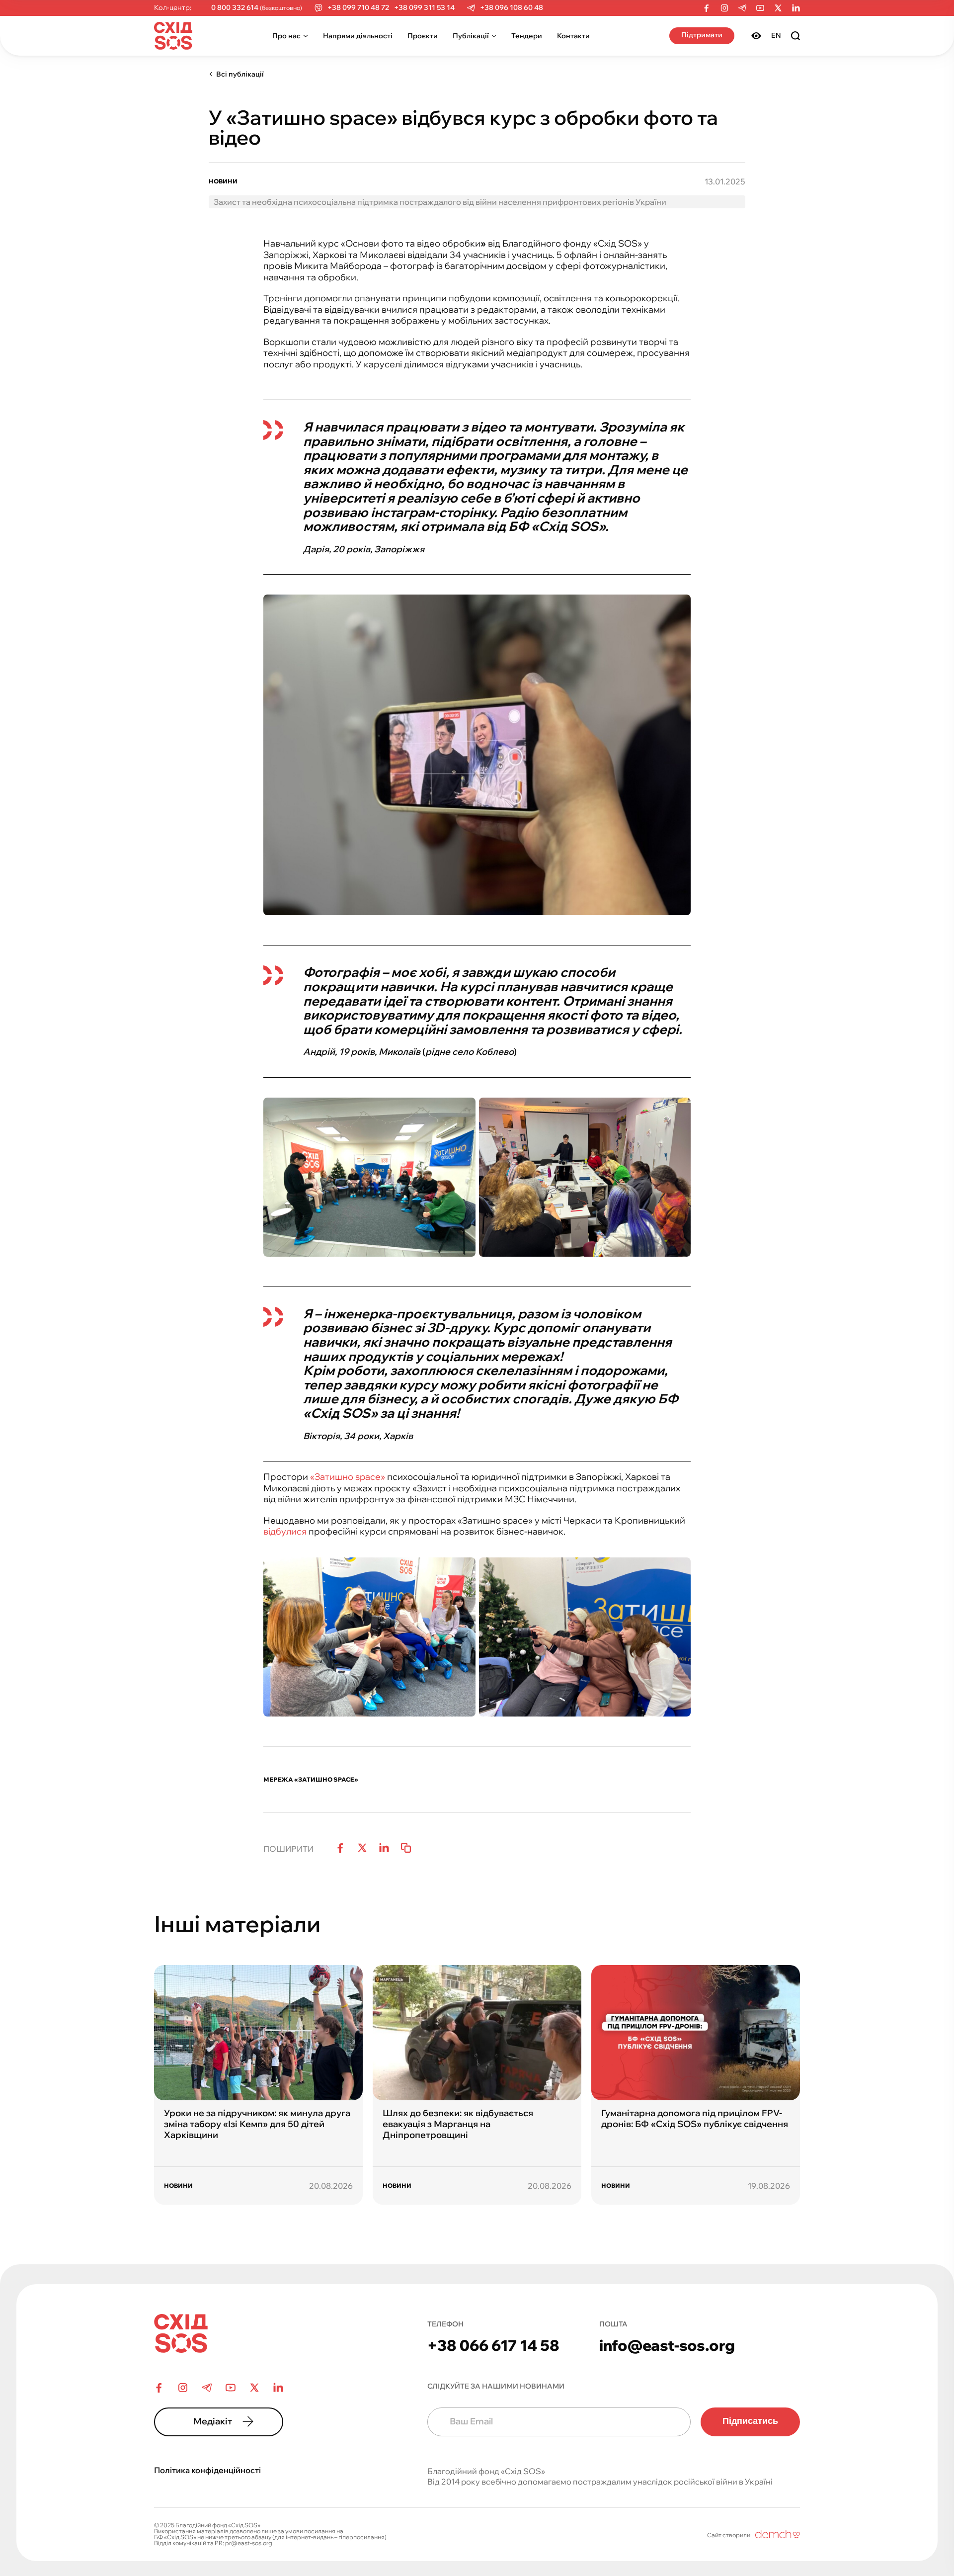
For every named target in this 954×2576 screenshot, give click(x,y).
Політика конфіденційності (207, 2470)
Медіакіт (213, 2421)
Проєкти (423, 36)
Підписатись (750, 2421)
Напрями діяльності (358, 36)
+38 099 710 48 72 (358, 8)
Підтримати (702, 35)
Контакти (573, 36)
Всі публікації (240, 74)
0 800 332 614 (235, 8)
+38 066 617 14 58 (493, 2345)
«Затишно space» (348, 1477)
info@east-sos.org (667, 2345)
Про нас (286, 36)
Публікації (471, 36)
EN (776, 35)
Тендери (527, 36)
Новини (223, 181)
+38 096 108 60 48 (512, 8)
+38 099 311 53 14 (424, 8)
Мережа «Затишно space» (311, 1780)
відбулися (285, 1531)
